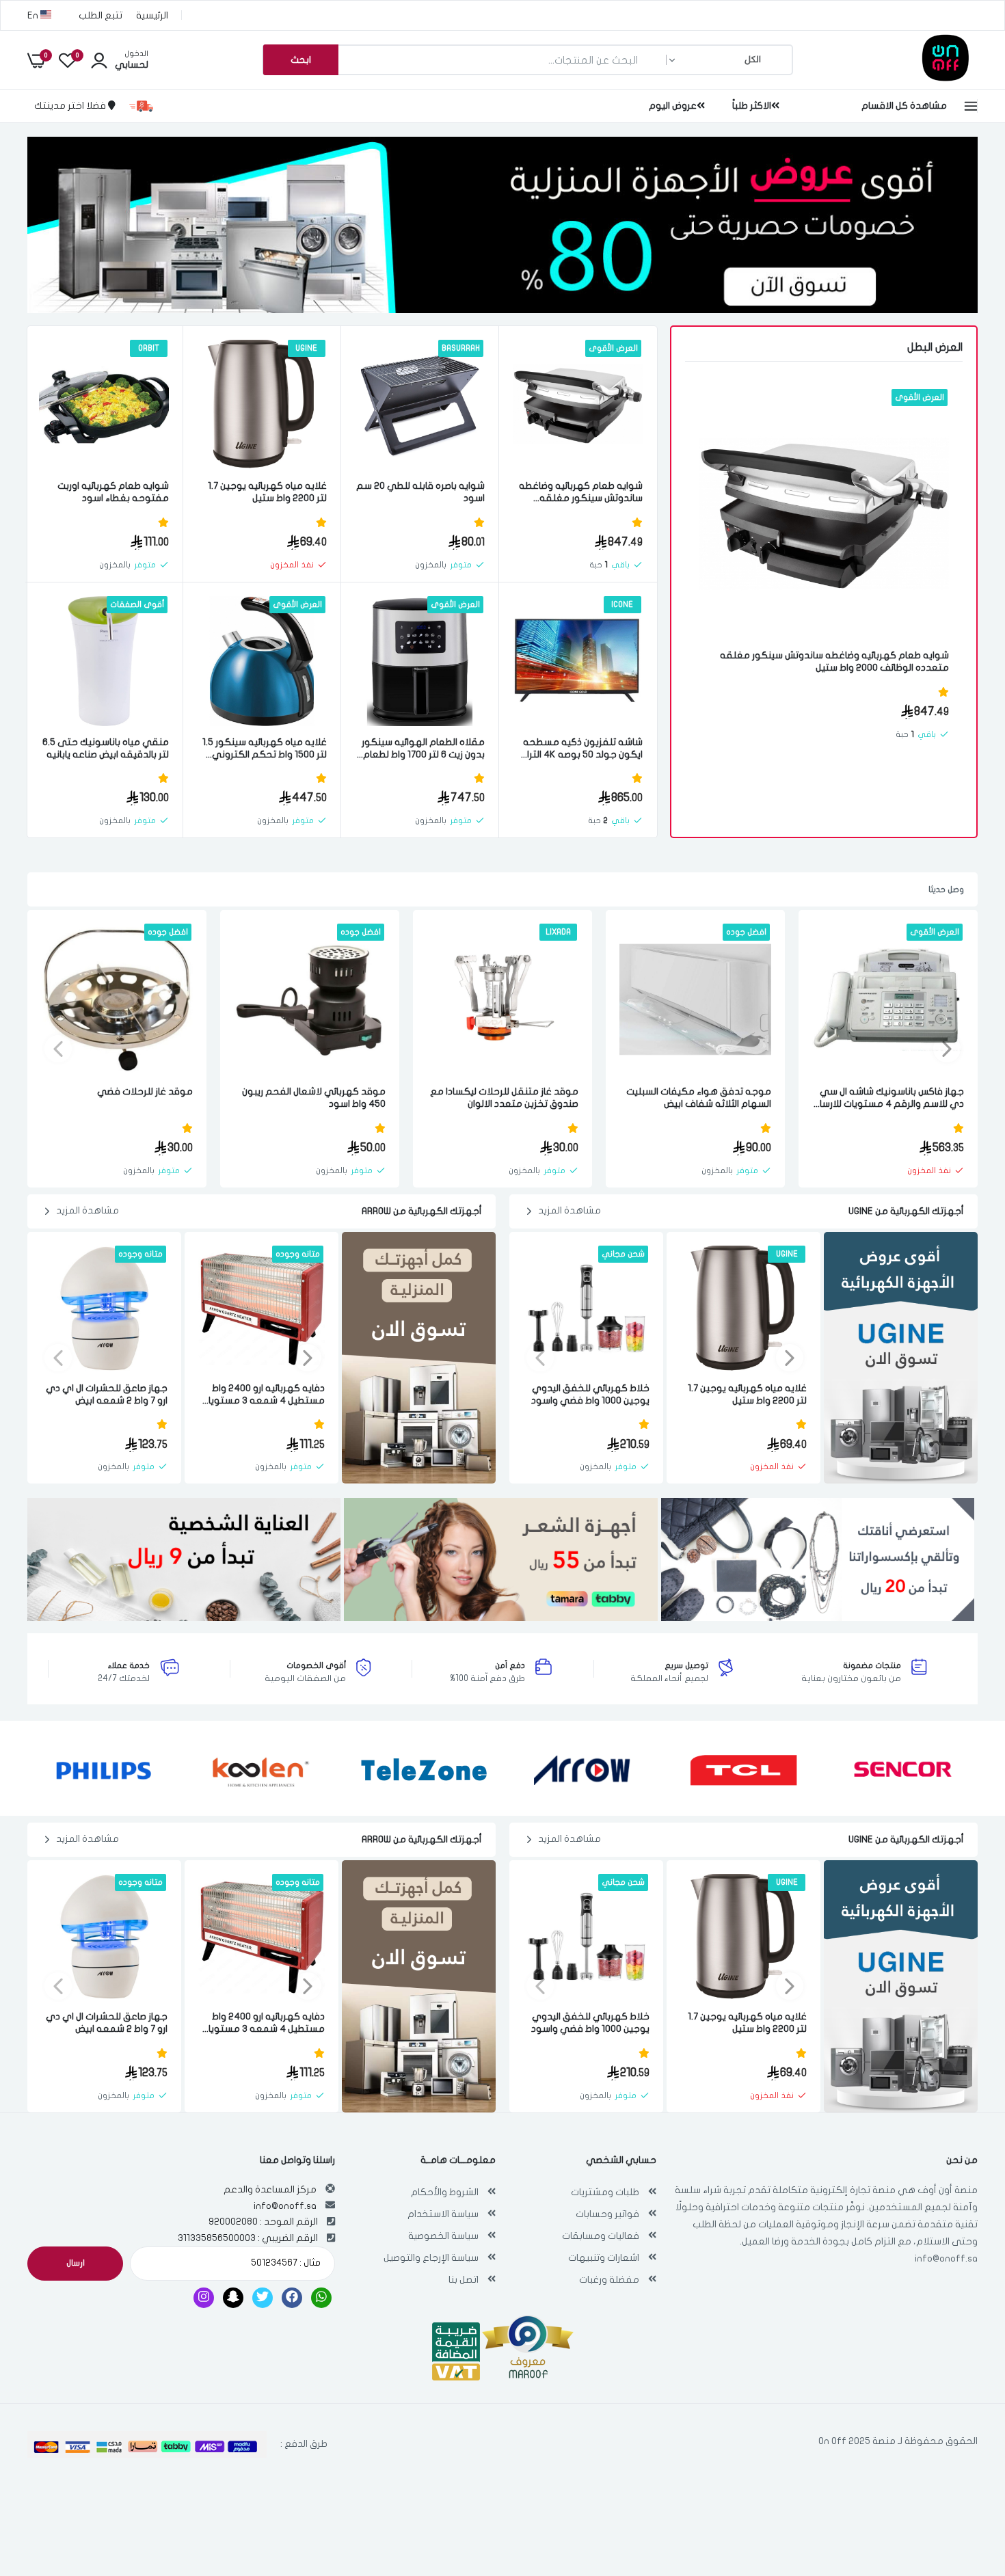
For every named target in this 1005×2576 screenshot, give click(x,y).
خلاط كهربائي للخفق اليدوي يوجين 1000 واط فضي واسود (590, 1394)
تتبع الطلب (100, 15)
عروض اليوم (673, 106)
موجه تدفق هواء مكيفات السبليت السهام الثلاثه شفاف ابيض (699, 1098)
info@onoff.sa (946, 2258)
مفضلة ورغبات (609, 2280)
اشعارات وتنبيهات (604, 2258)
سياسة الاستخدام (443, 2214)
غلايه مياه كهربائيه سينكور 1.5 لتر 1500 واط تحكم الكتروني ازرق (265, 749)
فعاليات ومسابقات (601, 2236)
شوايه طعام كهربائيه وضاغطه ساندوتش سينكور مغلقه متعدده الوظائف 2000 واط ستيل (834, 661)
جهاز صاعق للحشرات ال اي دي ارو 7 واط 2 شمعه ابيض (107, 1394)
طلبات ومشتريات (605, 2192)
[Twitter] (263, 2298)
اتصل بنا (464, 2280)
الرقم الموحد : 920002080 (263, 2222)
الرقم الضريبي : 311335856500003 (248, 2238)
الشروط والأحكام (445, 2192)
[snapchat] (233, 2298)
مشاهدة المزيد (569, 1210)
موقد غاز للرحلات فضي (145, 1091)
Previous (947, 1049)
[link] (725, 412)
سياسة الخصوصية (443, 2236)
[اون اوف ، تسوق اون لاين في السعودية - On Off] (909, 78)
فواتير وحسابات (607, 2214)
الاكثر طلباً (752, 106)
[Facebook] (292, 2298)
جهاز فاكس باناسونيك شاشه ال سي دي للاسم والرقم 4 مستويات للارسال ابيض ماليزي (889, 1098)
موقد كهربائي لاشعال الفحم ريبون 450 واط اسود (314, 1098)
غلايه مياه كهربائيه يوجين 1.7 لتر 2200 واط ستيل (267, 492)
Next (58, 1049)
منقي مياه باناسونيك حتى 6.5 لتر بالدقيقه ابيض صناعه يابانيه (106, 748)
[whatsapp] (321, 2298)
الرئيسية (152, 15)
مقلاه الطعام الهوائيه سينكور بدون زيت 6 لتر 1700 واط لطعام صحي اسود (423, 749)
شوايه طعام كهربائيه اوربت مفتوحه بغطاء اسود (113, 492)
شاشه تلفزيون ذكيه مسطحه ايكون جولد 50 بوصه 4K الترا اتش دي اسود (583, 749)
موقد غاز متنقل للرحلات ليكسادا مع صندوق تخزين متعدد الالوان (504, 1098)
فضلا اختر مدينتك (71, 106)
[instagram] (204, 2298)
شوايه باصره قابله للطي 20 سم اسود (420, 492)
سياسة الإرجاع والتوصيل (431, 2258)
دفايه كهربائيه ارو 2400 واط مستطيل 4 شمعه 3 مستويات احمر (263, 1395)
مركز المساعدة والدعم (270, 2189)
